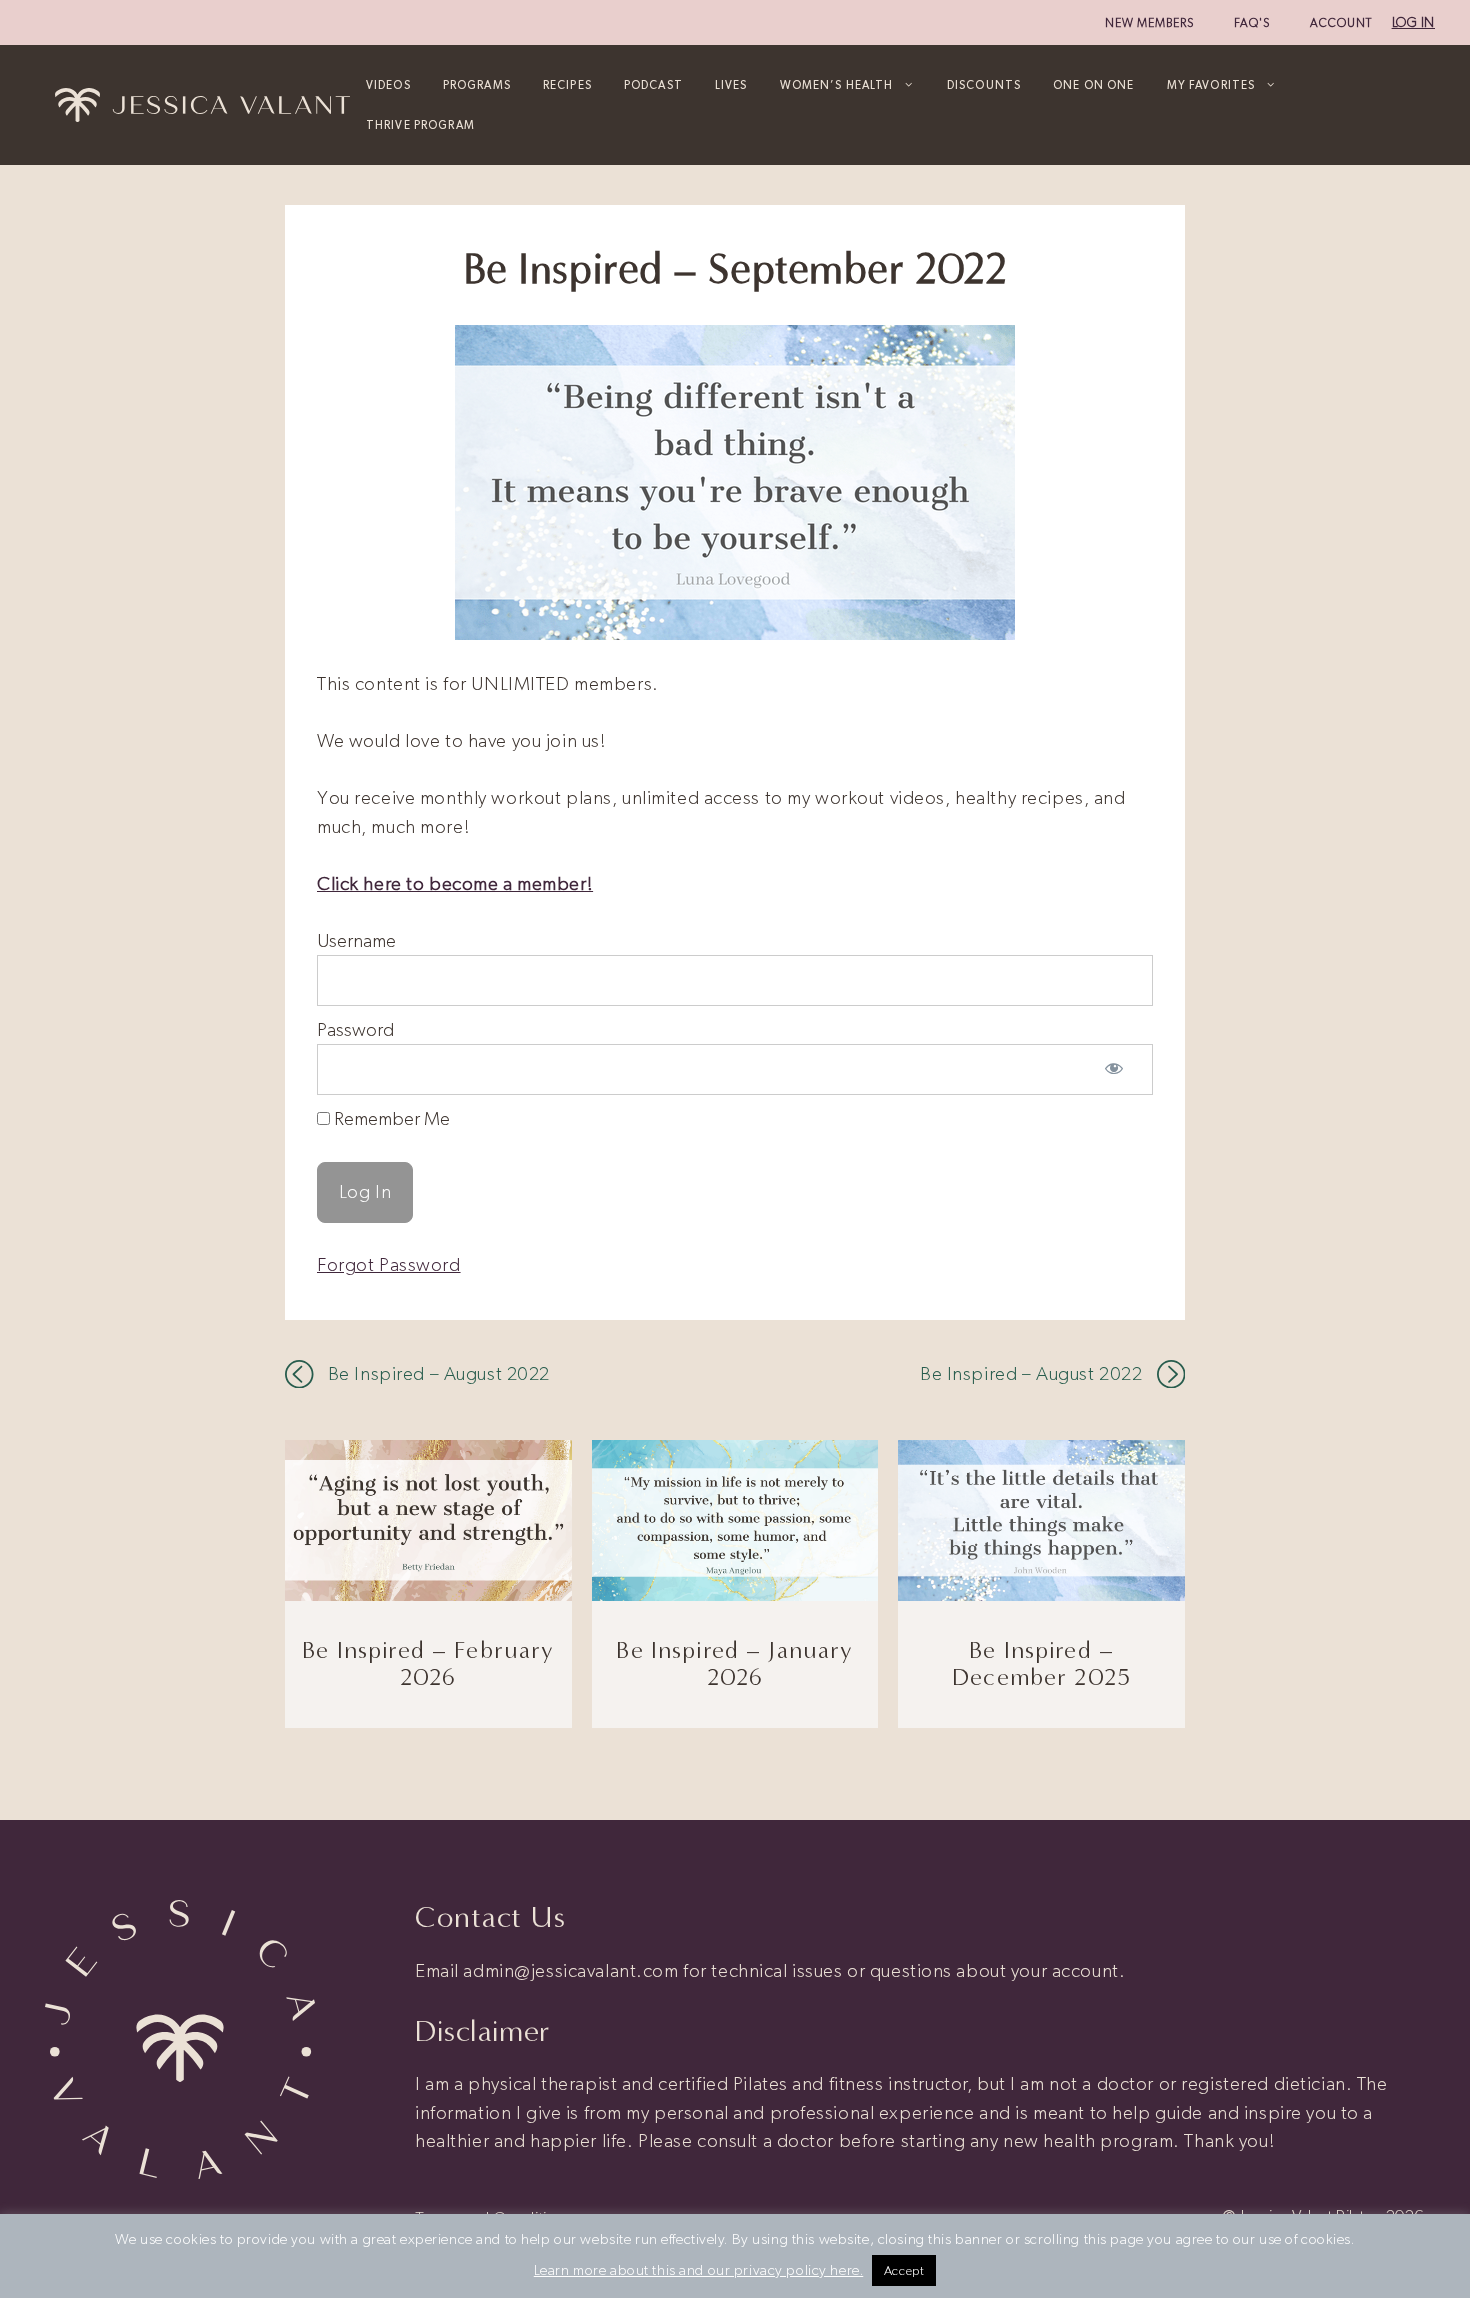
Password (355, 1029)
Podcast (653, 85)
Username (356, 940)
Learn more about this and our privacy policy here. (699, 2270)
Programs (477, 85)
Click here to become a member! (455, 883)
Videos (388, 85)
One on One (1093, 85)
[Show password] (1114, 1069)
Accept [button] (904, 2270)
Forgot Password (389, 1264)
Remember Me (390, 1118)
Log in (1413, 22)
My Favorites (1211, 85)
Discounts (984, 85)
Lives (731, 85)
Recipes (567, 85)
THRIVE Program (420, 125)
